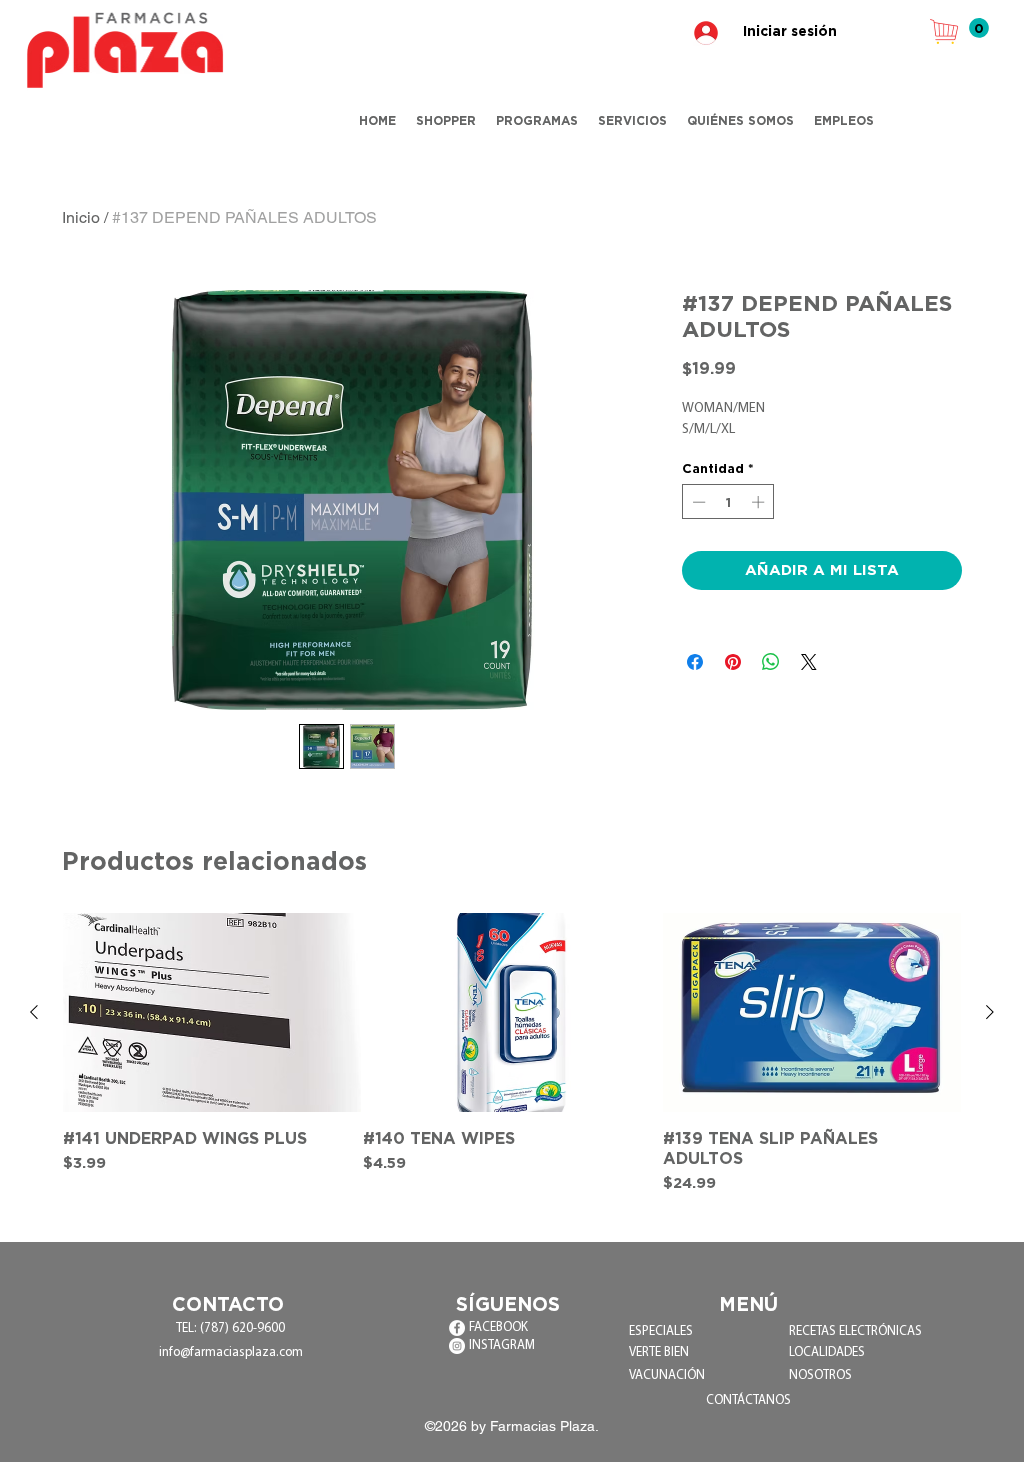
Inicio (81, 217)
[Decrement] (697, 502)
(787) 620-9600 (242, 1328)
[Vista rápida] (212, 1012)
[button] (979, 28)
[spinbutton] (728, 502)
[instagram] (457, 1346)
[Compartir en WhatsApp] (771, 662)
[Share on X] (809, 662)
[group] (512, 1053)
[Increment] (760, 502)
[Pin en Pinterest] (733, 662)
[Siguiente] (990, 1012)
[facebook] (457, 1328)
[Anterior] (34, 1012)
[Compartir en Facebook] (695, 662)
